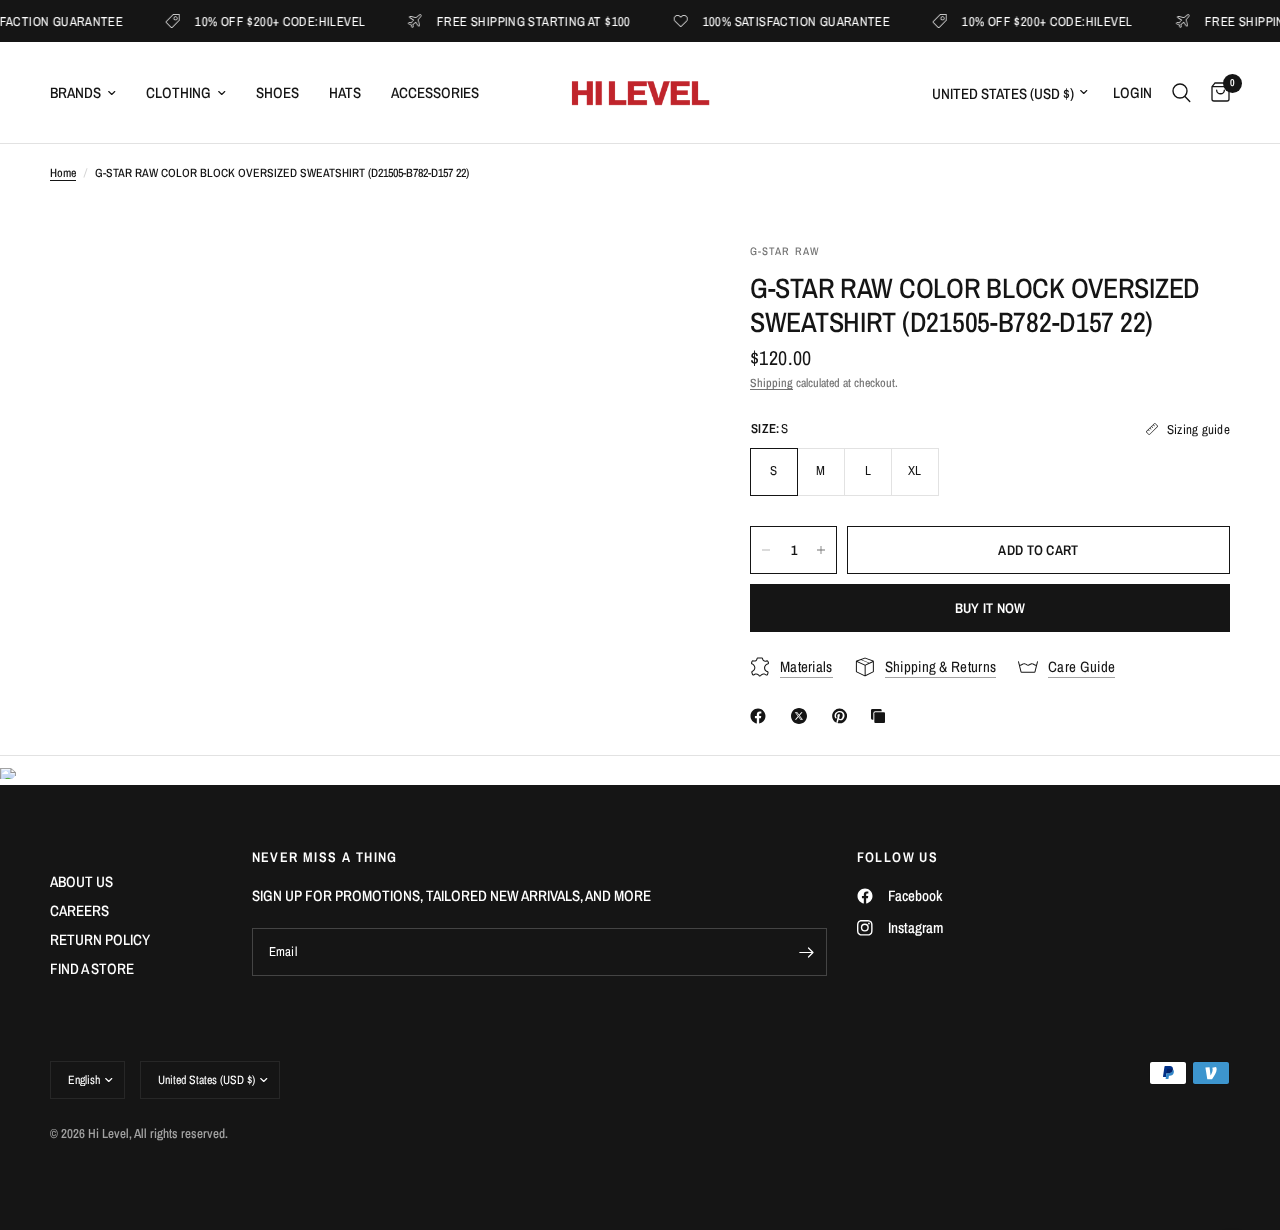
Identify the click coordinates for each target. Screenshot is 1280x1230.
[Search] (1181, 92)
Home (63, 173)
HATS (345, 92)
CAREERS (79, 910)
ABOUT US (81, 881)
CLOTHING (178, 92)
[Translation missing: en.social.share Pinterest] (844, 716)
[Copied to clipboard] (882, 716)
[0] (1215, 92)
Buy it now (990, 608)
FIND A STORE (92, 968)
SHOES (277, 92)
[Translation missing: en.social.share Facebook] (762, 716)
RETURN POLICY (100, 939)
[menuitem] (90, 93)
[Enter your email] (807, 952)
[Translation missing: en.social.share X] (803, 716)
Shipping (771, 383)
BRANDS (75, 92)
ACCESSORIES (435, 92)
